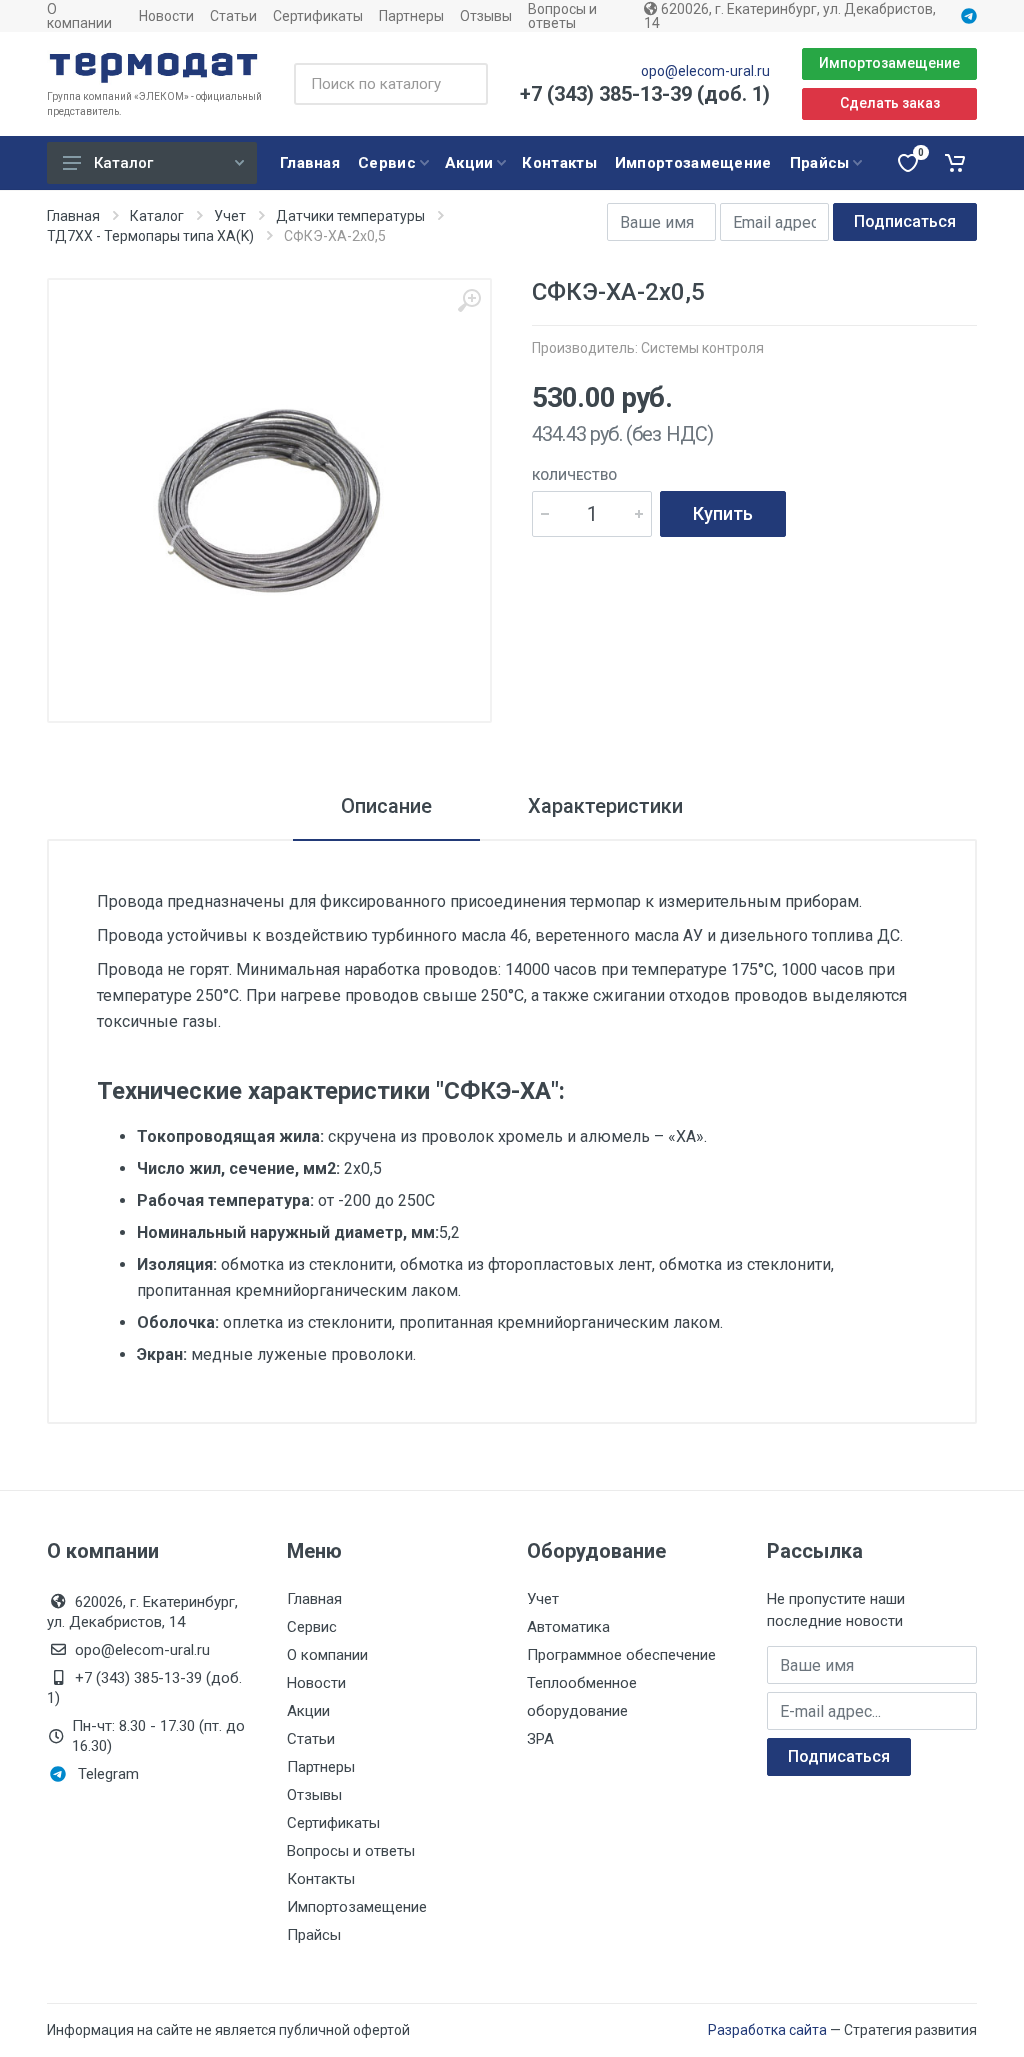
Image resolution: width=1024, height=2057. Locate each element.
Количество (574, 475)
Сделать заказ (890, 103)
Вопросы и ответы (562, 16)
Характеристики (605, 806)
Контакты (321, 1879)
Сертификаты (318, 16)
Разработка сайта (767, 2030)
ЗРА (540, 1739)
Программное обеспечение (621, 1655)
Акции (308, 1711)
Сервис (312, 1627)
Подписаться (905, 221)
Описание (386, 806)
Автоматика (568, 1627)
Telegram (108, 1774)
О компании (79, 16)
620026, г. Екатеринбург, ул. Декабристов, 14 (790, 16)
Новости (166, 16)
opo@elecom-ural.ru (705, 71)
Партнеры (411, 16)
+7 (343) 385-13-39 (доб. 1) (645, 94)
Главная (73, 216)
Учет (230, 216)
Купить (723, 513)
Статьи (233, 16)
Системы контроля (702, 348)
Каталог (123, 163)
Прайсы (314, 1935)
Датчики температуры (350, 216)
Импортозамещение (889, 63)
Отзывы (486, 16)
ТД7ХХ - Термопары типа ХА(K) (150, 236)
